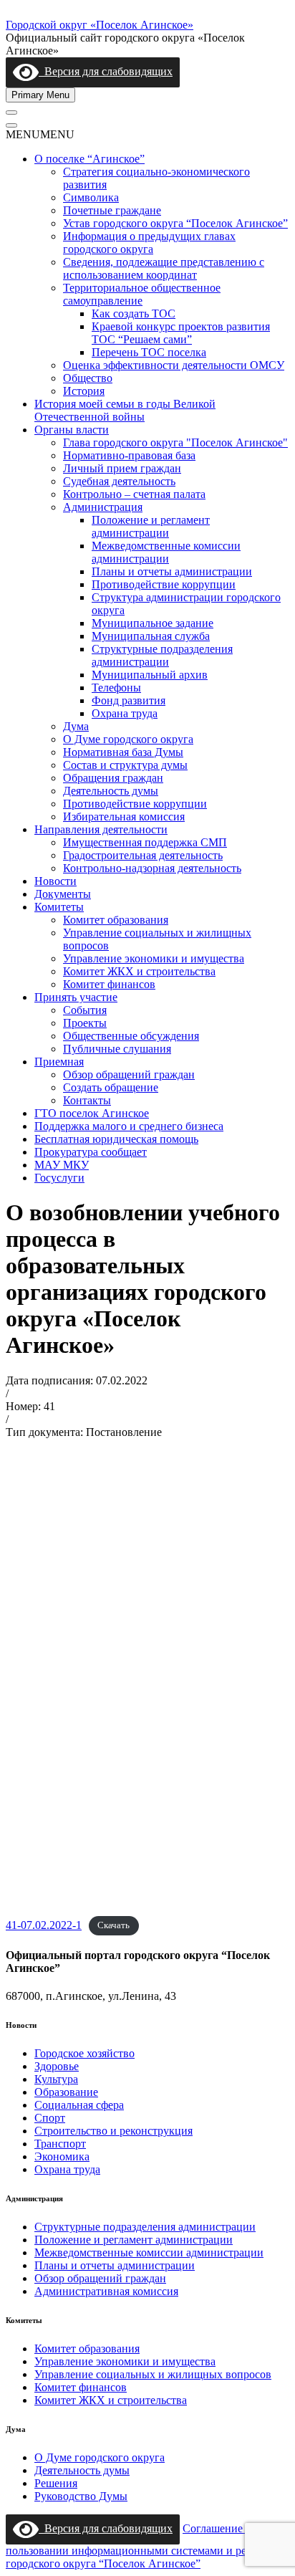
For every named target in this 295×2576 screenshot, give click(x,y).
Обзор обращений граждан (129, 1074)
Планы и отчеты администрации (172, 571)
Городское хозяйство (84, 2053)
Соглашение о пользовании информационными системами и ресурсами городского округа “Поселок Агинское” (146, 2546)
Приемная (59, 1062)
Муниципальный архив (150, 675)
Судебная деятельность (119, 481)
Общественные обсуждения (131, 1036)
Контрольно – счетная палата (134, 494)
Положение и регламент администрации (151, 526)
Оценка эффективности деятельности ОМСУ (174, 365)
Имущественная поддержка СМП (145, 842)
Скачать (113, 1926)
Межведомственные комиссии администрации (166, 552)
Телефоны (116, 688)
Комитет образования (116, 920)
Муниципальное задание (153, 623)
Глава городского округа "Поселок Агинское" (175, 442)
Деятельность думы (111, 791)
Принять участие (76, 997)
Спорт (50, 2118)
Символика (91, 197)
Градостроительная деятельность (143, 855)
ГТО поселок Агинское (92, 1113)
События (85, 1010)
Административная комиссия (106, 2291)
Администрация (103, 507)
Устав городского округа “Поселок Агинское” (175, 223)
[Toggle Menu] (11, 112)
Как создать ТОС (134, 313)
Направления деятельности (101, 829)
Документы (63, 894)
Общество (88, 378)
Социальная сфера (79, 2105)
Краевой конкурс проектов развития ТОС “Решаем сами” (181, 333)
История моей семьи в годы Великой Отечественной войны (125, 410)
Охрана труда (125, 713)
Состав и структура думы (125, 765)
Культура (56, 2079)
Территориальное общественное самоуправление (142, 294)
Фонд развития (129, 700)
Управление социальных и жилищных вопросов (153, 2374)
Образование (66, 2092)
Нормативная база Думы (123, 752)
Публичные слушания (117, 1049)
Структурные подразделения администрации (162, 655)
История (84, 391)
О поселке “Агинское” (90, 159)
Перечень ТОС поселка (149, 352)
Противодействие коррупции (164, 584)
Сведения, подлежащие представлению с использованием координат (164, 268)
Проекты (85, 1023)
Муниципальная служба (151, 636)
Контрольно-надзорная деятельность (152, 868)
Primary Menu (40, 95)
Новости (55, 881)
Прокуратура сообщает (91, 1152)
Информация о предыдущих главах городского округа (149, 243)
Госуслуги (59, 1178)
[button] (40, 134)
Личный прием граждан (122, 468)
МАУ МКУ (62, 1165)
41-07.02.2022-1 (44, 1925)
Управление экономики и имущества (154, 958)
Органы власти (72, 430)
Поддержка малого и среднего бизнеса (129, 1126)
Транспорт (60, 2144)
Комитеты (59, 907)
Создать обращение (111, 1087)
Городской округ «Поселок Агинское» (100, 25)
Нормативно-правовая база (129, 455)
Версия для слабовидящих (106, 71)
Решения (56, 2483)
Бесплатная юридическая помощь (116, 1139)
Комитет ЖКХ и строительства (139, 971)
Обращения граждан (113, 778)
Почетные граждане (112, 210)
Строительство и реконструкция (113, 2131)
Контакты (87, 1100)
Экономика (62, 2156)
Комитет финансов (109, 984)
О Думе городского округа (128, 739)
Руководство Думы (81, 2496)
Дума (76, 726)
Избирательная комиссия (124, 817)
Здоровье (57, 2066)
